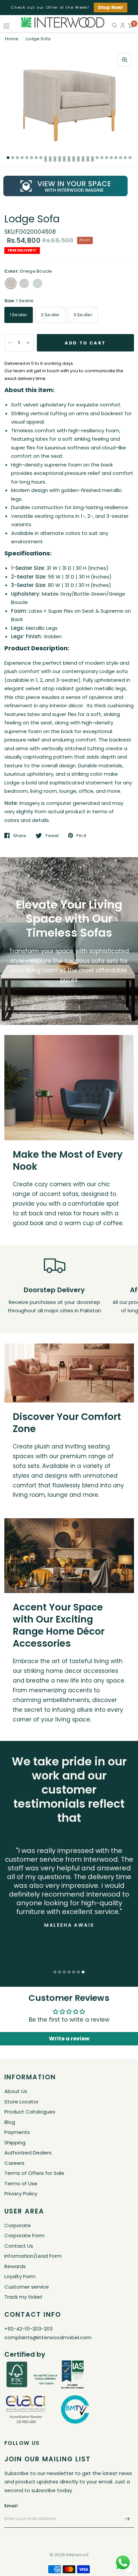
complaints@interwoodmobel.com (48, 2337)
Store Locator (21, 2102)
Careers (14, 2163)
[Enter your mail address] (127, 2519)
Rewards (15, 2266)
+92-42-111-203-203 (28, 2329)
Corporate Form (24, 2235)
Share (20, 835)
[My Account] (123, 25)
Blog (10, 2122)
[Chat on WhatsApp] (123, 2562)
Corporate (18, 2225)
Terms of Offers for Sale (34, 2173)
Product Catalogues (30, 2112)
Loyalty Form (20, 2276)
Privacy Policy (21, 2194)
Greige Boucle (11, 283)
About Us (16, 2091)
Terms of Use (21, 2183)
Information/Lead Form (33, 2256)
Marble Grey (24, 283)
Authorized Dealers (28, 2153)
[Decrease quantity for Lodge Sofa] (10, 343)
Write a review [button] (69, 2039)
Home (12, 39)
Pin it (81, 835)
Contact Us (19, 2246)
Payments (17, 2132)
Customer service (27, 2287)
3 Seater (83, 315)
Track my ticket (23, 2297)
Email (11, 2506)
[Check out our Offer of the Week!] (69, 8)
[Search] (115, 25)
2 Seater (50, 315)
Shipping (15, 2143)
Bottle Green (38, 283)
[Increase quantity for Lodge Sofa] (28, 343)
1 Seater (19, 315)
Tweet (52, 835)
